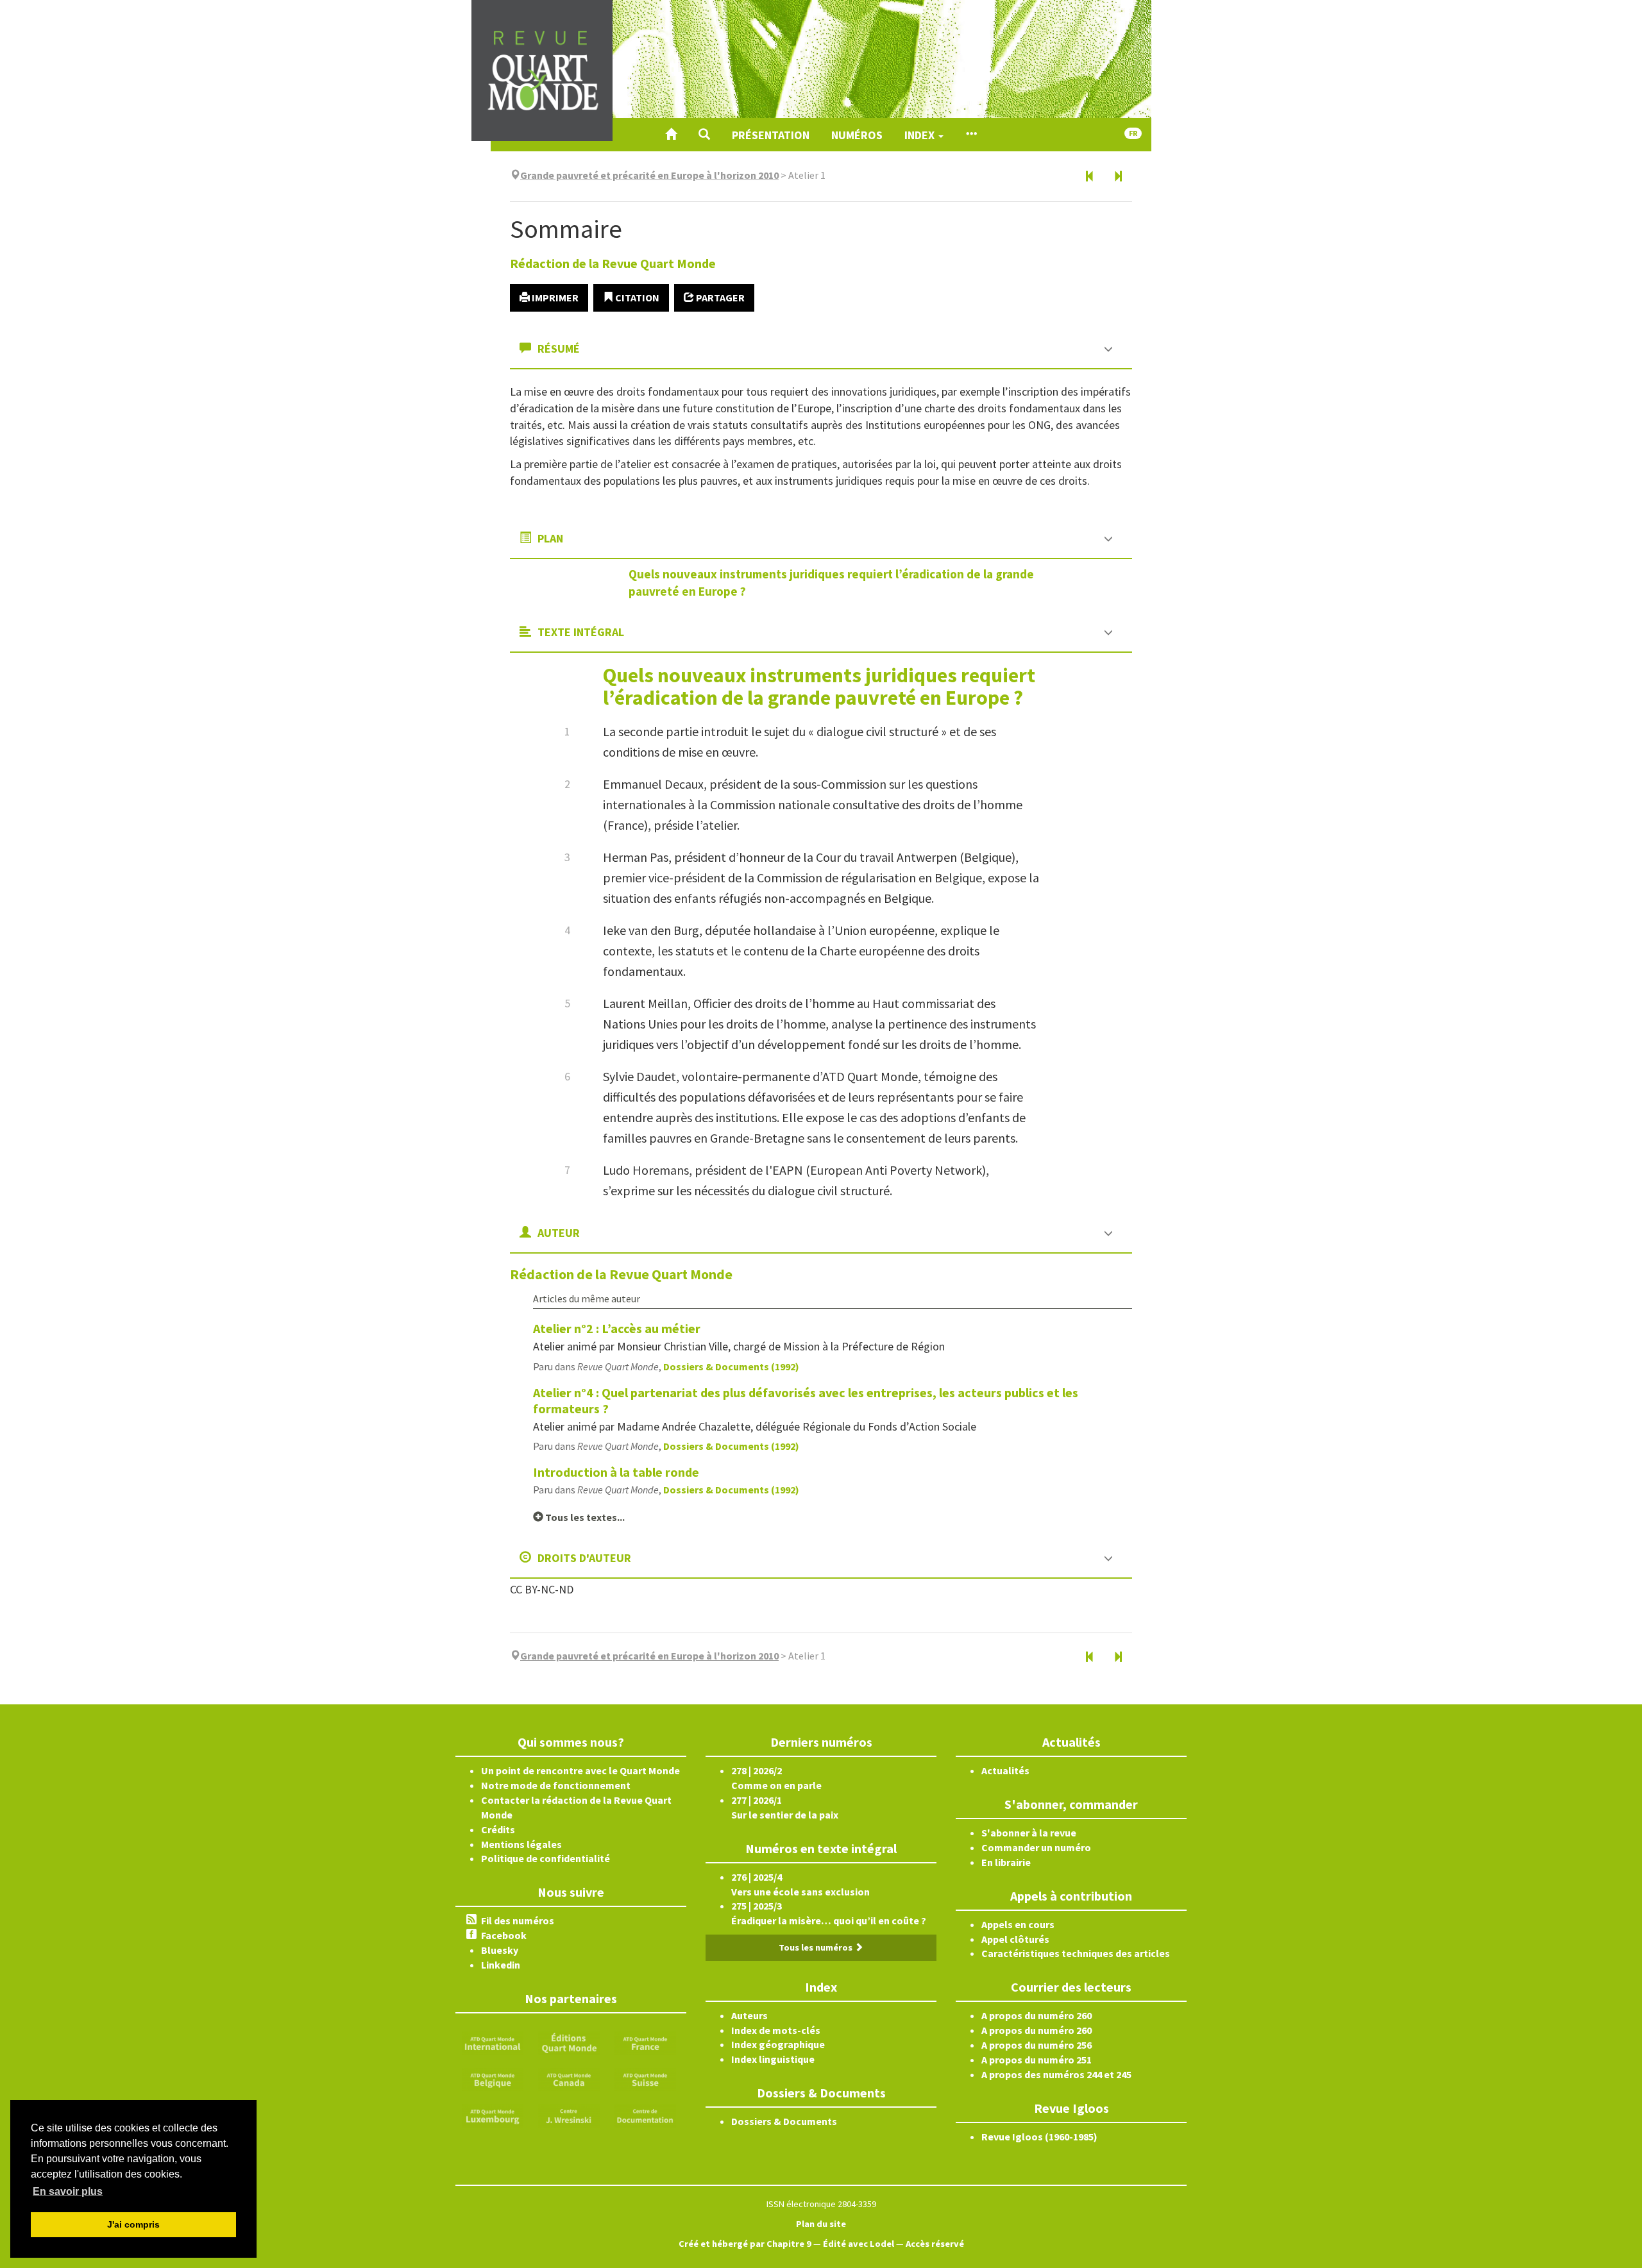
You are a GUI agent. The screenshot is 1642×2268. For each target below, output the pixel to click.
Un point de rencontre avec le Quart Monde (580, 1770)
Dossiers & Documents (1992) (731, 1366)
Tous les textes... (584, 1517)
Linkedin (501, 1965)
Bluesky (500, 1950)
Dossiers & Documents (784, 2121)
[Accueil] (671, 135)
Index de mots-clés (776, 2030)
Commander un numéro (1036, 1847)
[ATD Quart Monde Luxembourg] (493, 2115)
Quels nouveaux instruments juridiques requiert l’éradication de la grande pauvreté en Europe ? (819, 686)
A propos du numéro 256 (1037, 2045)
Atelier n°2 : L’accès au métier (617, 1328)
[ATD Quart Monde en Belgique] (493, 2078)
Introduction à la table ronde (616, 1472)
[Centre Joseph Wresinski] (569, 2115)
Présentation (771, 135)
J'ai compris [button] (133, 2224)
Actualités (1005, 1770)
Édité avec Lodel (859, 2244)
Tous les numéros (817, 1947)
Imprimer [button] (554, 298)
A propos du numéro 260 (1037, 2015)
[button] (704, 135)
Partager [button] (719, 298)
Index (921, 135)
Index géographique (778, 2044)
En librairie (1006, 1862)
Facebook (504, 1935)
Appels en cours (1018, 1924)
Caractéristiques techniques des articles (1076, 1953)
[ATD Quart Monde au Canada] (569, 2078)
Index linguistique (773, 2059)
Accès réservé (935, 2244)
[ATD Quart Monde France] (645, 2042)
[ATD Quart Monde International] (493, 2042)
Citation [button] (636, 298)
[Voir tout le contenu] (971, 135)
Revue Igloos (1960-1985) (1039, 2137)
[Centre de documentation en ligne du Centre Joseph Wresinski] (645, 2115)
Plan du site (821, 2224)
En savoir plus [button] (68, 2191)
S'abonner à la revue (1029, 1833)
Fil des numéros (518, 1920)
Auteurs (749, 2015)
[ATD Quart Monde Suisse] (645, 2078)
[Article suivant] (1118, 177)
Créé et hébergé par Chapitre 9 (745, 2244)
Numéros (857, 135)
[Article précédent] (1090, 177)
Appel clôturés (1015, 1939)
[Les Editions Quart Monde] (569, 2042)
